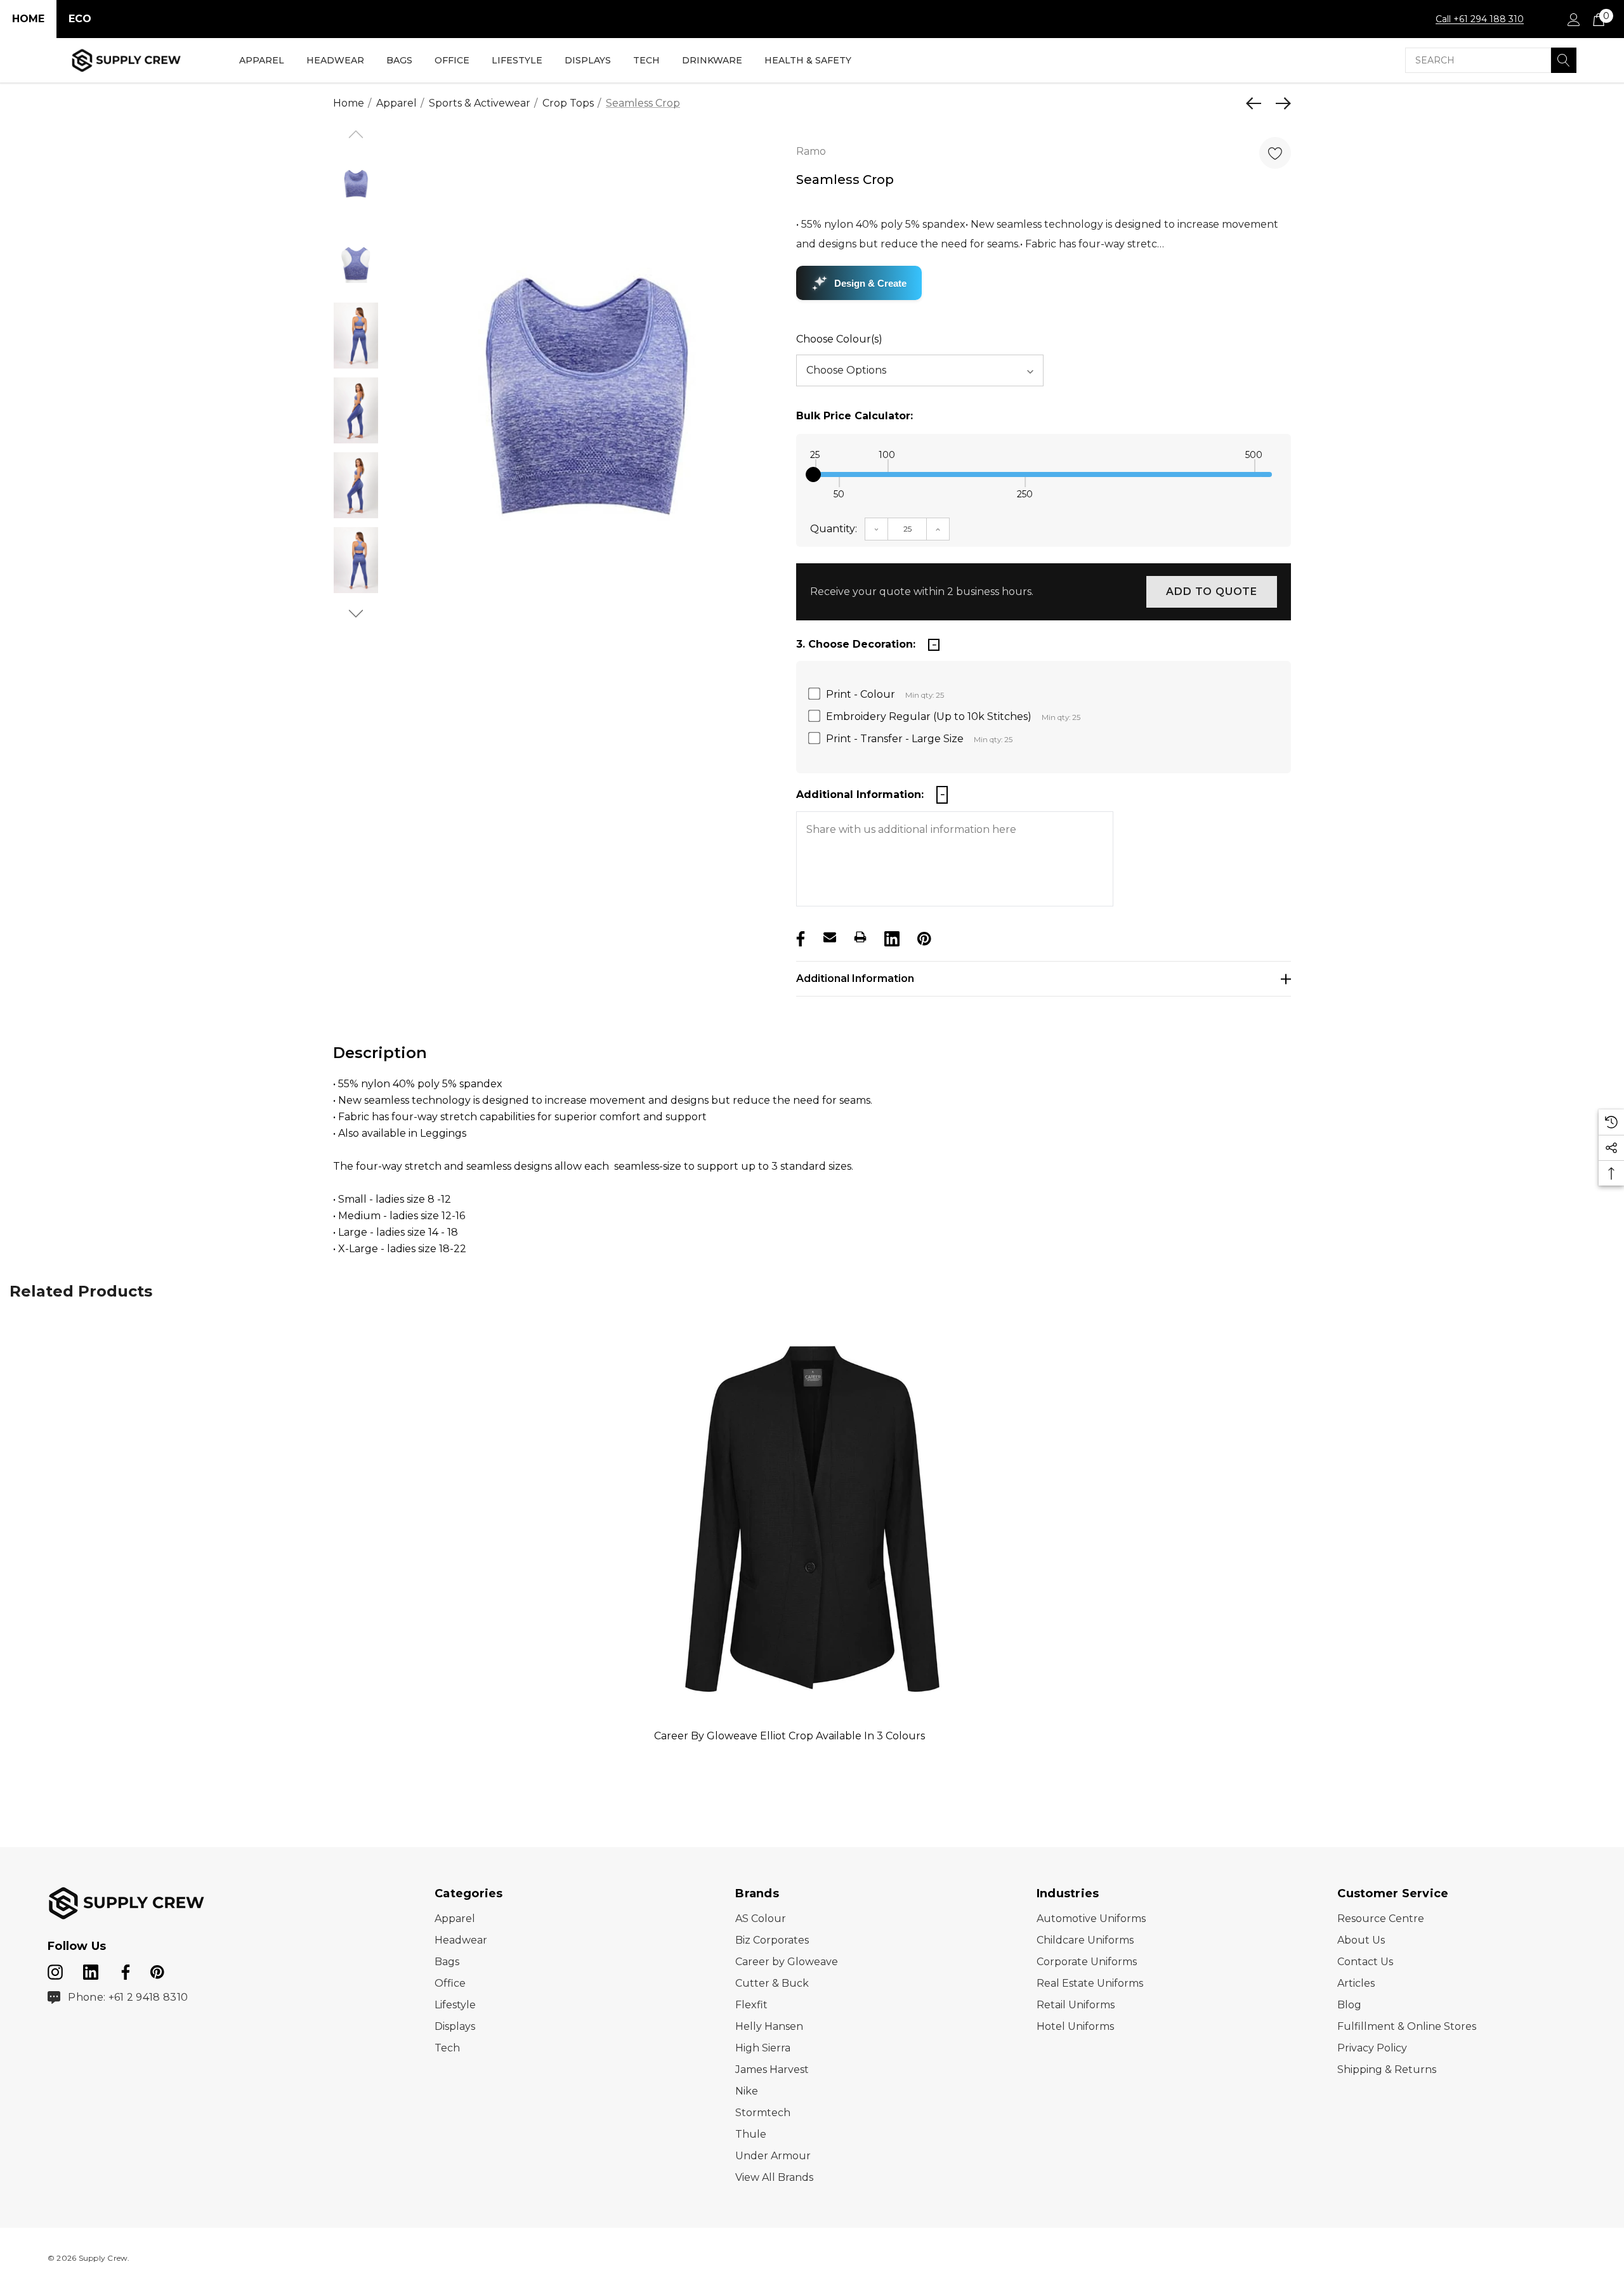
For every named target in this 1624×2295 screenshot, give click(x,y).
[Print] (860, 937)
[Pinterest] (923, 937)
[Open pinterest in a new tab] (157, 1970)
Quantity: (834, 529)
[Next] (1280, 103)
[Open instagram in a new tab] (55, 1970)
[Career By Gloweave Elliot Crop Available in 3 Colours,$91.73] (812, 1518)
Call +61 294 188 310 (1480, 19)
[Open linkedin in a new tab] (92, 1970)
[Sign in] (1573, 19)
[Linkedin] (891, 937)
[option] (585, 414)
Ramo (811, 151)
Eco (80, 19)
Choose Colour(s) (839, 339)
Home (28, 19)
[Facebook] (799, 937)
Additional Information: (860, 794)
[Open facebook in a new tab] (124, 1970)
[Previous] (1257, 103)
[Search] (1564, 60)
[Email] (830, 937)
